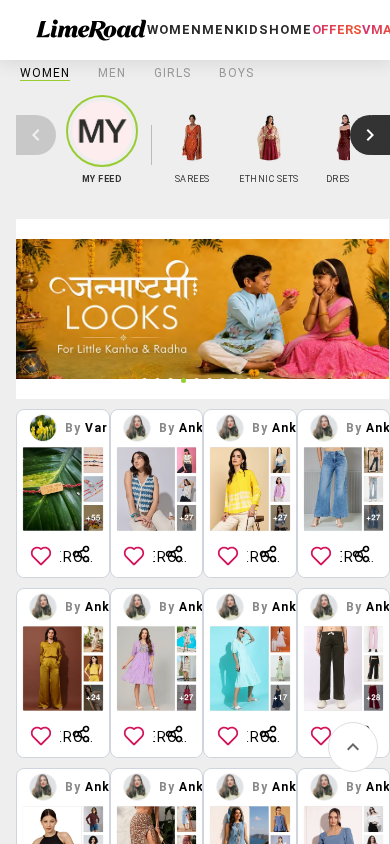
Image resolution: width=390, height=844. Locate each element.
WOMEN (45, 73)
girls (172, 73)
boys (236, 73)
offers (337, 29)
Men (112, 73)
